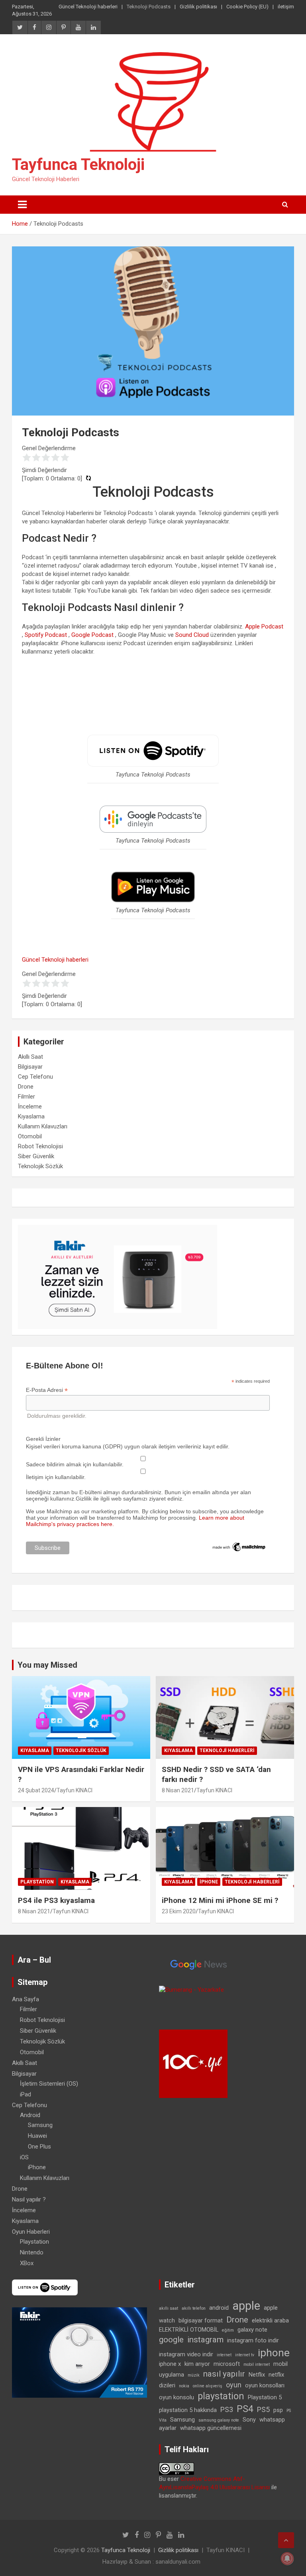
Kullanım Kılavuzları (43, 1126)
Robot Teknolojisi (40, 1146)
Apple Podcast (264, 626)
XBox (27, 2263)
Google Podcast (92, 635)
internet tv (245, 2355)
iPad (25, 2094)
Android (30, 2115)
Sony (249, 2420)
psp (278, 2410)
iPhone (209, 1882)
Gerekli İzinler (43, 1439)
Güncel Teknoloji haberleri (88, 7)
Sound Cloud (192, 635)
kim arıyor (197, 2364)
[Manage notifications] (287, 2558)
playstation (221, 2396)
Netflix (257, 2375)
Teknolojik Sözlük (40, 1166)
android (219, 2308)
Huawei (37, 2136)
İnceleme (30, 1107)
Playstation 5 (265, 2397)
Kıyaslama (31, 1116)
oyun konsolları (265, 2385)
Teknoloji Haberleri (227, 1751)
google (171, 2340)
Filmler (26, 1097)
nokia (184, 2386)
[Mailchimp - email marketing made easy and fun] (239, 1544)
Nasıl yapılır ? (29, 2199)
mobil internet (257, 2364)
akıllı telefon (194, 2308)
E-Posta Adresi (47, 1390)
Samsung (40, 2125)
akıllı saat (169, 2308)
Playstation (37, 1882)
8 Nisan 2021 (178, 1790)
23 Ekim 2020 (179, 1911)
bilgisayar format (201, 2320)
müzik (194, 2375)
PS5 (263, 2409)
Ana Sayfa (25, 1999)
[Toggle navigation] (22, 205)
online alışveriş (208, 2386)
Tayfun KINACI (75, 1790)
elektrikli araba (270, 2320)
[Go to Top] (286, 2540)
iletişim (286, 7)
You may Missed (47, 1665)
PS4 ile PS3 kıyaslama (56, 1900)
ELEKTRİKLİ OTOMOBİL (189, 2330)
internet (224, 2355)
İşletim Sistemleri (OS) (49, 2084)
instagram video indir (186, 2354)
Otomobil (30, 1136)
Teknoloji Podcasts (149, 7)
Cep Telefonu (35, 1077)
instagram (205, 2340)
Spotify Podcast (46, 635)
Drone (26, 1087)
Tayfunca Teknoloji (78, 165)
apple (246, 2306)
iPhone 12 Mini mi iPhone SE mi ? (220, 1900)
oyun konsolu (177, 2397)
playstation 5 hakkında (188, 2410)
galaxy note (252, 2330)
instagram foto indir (253, 2340)
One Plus (39, 2147)
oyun (234, 2385)
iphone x (170, 2364)
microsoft (227, 2364)
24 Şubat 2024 (36, 1790)
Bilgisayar (30, 1067)
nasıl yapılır (224, 2374)
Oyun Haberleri (31, 2232)
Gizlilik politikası (198, 7)
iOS (24, 2157)
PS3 (227, 2409)
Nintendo (32, 2252)
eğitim (228, 2330)
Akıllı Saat (30, 1057)
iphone (274, 2353)
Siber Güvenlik (36, 1156)
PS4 (245, 2409)
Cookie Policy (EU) (247, 7)
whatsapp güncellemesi (211, 2428)
